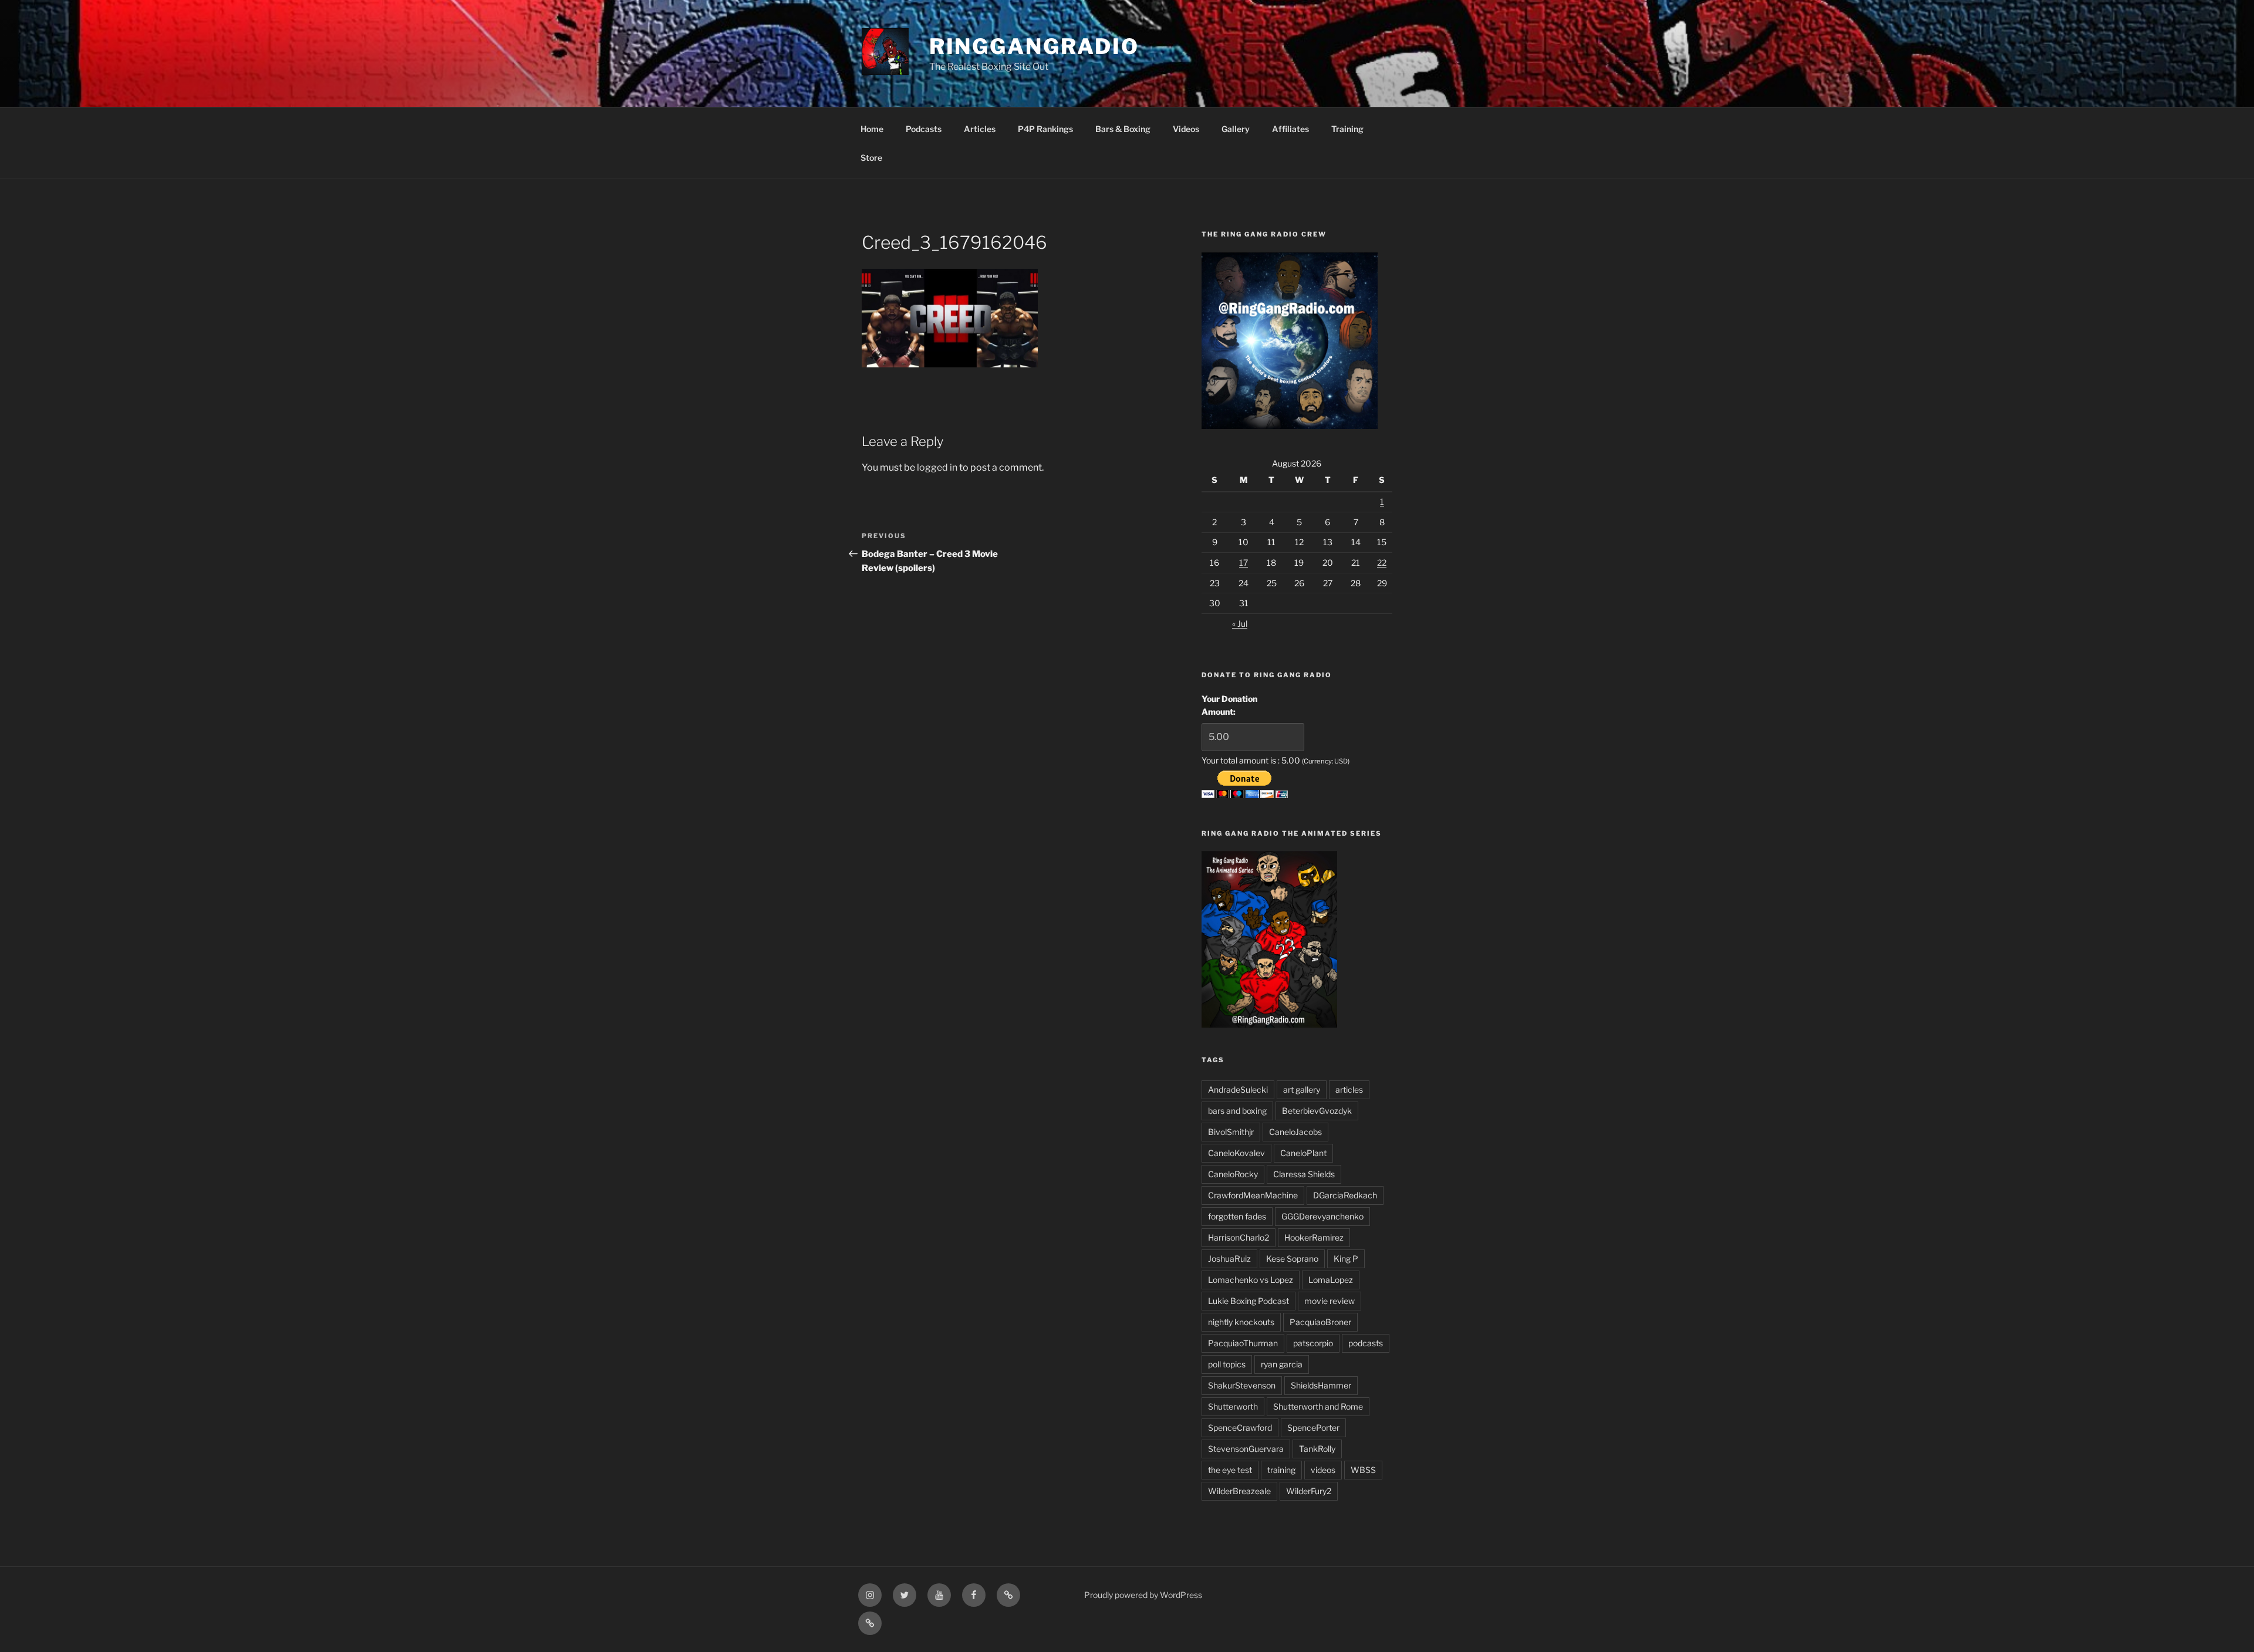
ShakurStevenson (1242, 1385)
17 (1244, 563)
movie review (1330, 1301)
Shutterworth (1233, 1406)
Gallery (1236, 129)
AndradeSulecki (1238, 1089)
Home (872, 129)
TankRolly (1317, 1449)
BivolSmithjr (1231, 1132)
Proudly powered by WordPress (1143, 1595)
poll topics (1227, 1364)
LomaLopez (1331, 1280)
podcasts (1366, 1343)
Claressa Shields (1304, 1174)
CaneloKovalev (1236, 1153)
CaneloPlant (1303, 1153)
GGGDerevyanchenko (1322, 1216)
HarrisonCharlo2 (1239, 1237)
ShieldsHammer (1321, 1385)
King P (1346, 1259)
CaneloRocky (1233, 1174)
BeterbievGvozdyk (1317, 1111)
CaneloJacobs (1295, 1132)
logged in (937, 467)
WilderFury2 (1309, 1491)
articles (1349, 1089)
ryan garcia (1282, 1364)
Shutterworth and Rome (1318, 1406)
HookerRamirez (1314, 1237)
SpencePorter (1313, 1428)
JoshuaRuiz (1229, 1259)
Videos (1186, 129)
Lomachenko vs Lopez (1251, 1280)
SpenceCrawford (1240, 1428)
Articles (980, 129)
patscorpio (1313, 1343)
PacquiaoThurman (1243, 1343)
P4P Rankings (1045, 129)
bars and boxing (1237, 1111)
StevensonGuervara (1246, 1449)
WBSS (1363, 1470)
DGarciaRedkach (1345, 1195)
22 (1382, 563)
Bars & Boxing (1123, 129)
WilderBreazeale (1239, 1491)
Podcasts (924, 129)
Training (1347, 129)
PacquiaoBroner (1320, 1322)
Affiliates (1290, 129)
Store (871, 158)
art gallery (1302, 1089)
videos (1323, 1470)
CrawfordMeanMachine (1253, 1195)
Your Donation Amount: (1229, 705)
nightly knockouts (1241, 1322)
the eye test (1230, 1470)
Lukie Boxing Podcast (1249, 1301)
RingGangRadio (1034, 46)
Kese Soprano (1292, 1259)
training (1281, 1470)
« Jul (1240, 624)
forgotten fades (1237, 1216)
